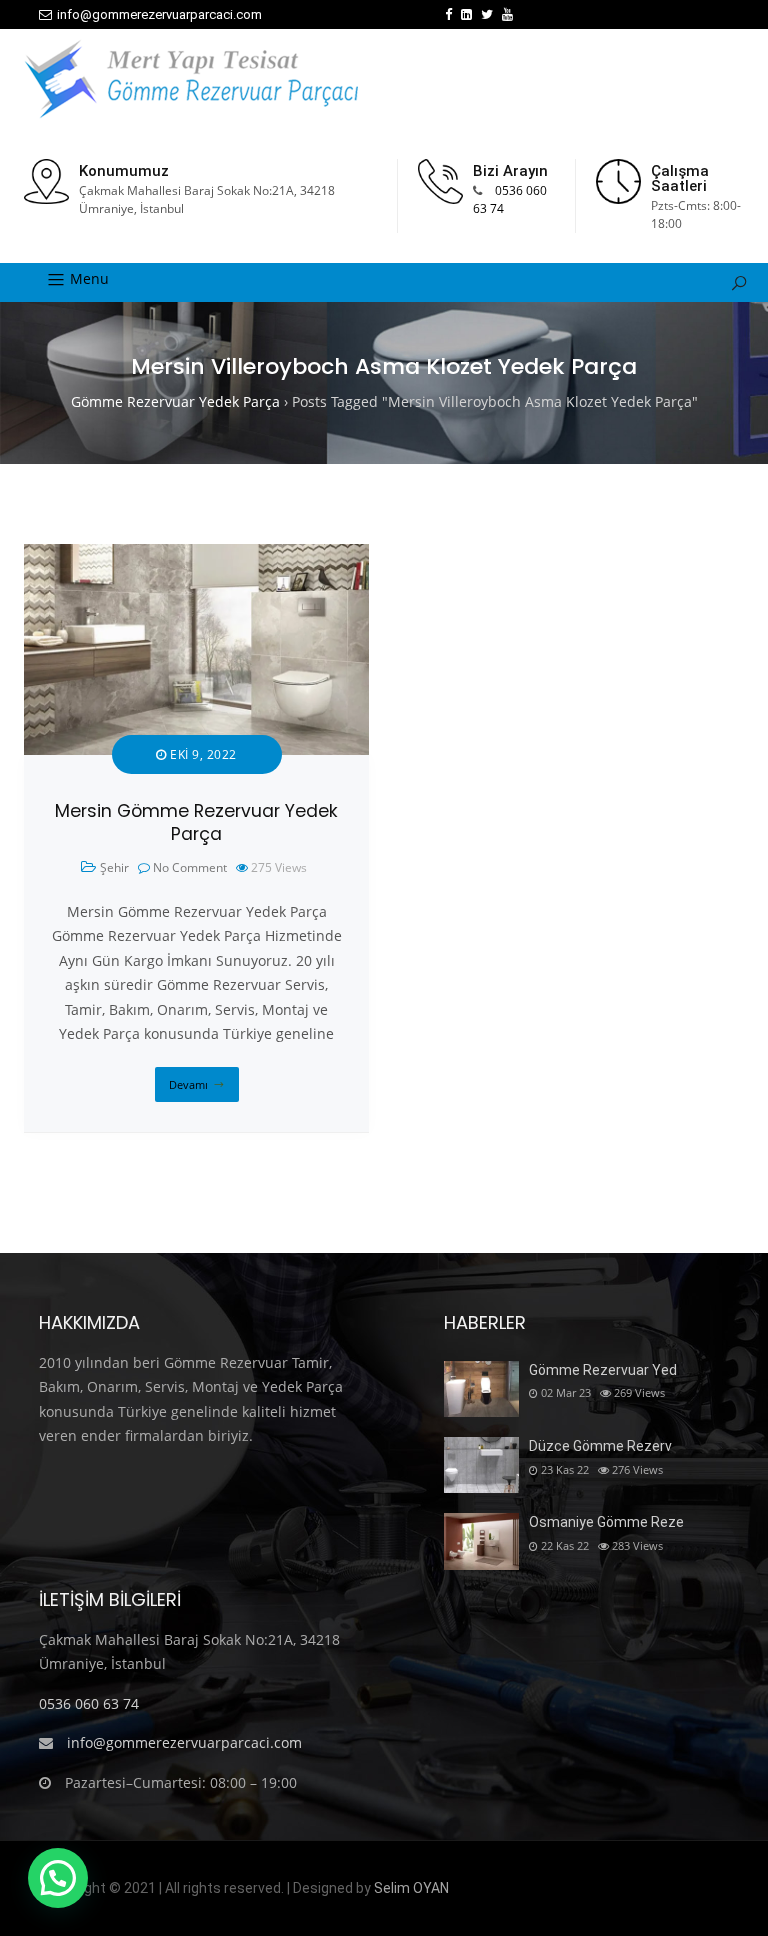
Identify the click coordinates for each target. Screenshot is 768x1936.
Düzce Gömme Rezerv (600, 1446)
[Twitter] (487, 14)
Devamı (188, 1084)
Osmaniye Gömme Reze (606, 1522)
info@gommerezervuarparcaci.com (159, 14)
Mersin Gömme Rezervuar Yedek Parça (196, 822)
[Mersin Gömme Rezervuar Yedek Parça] (196, 555)
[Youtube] (507, 14)
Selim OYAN (411, 1888)
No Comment (190, 867)
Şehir (114, 867)
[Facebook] (448, 14)
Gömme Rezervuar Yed (603, 1370)
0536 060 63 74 (89, 1703)
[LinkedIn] (466, 14)
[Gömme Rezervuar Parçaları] (191, 79)
